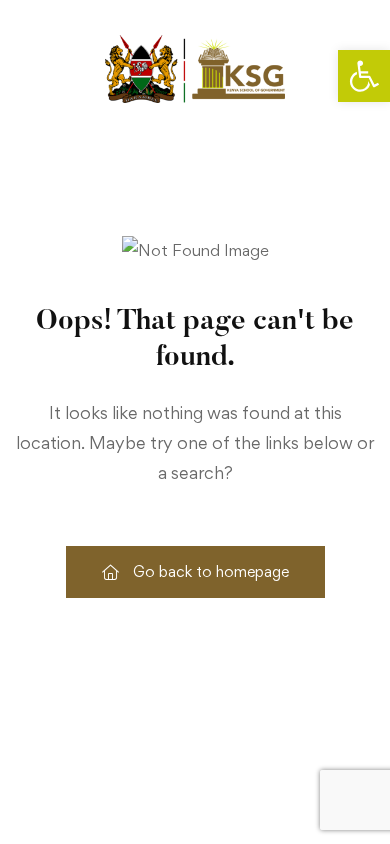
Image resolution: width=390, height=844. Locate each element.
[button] (364, 76)
